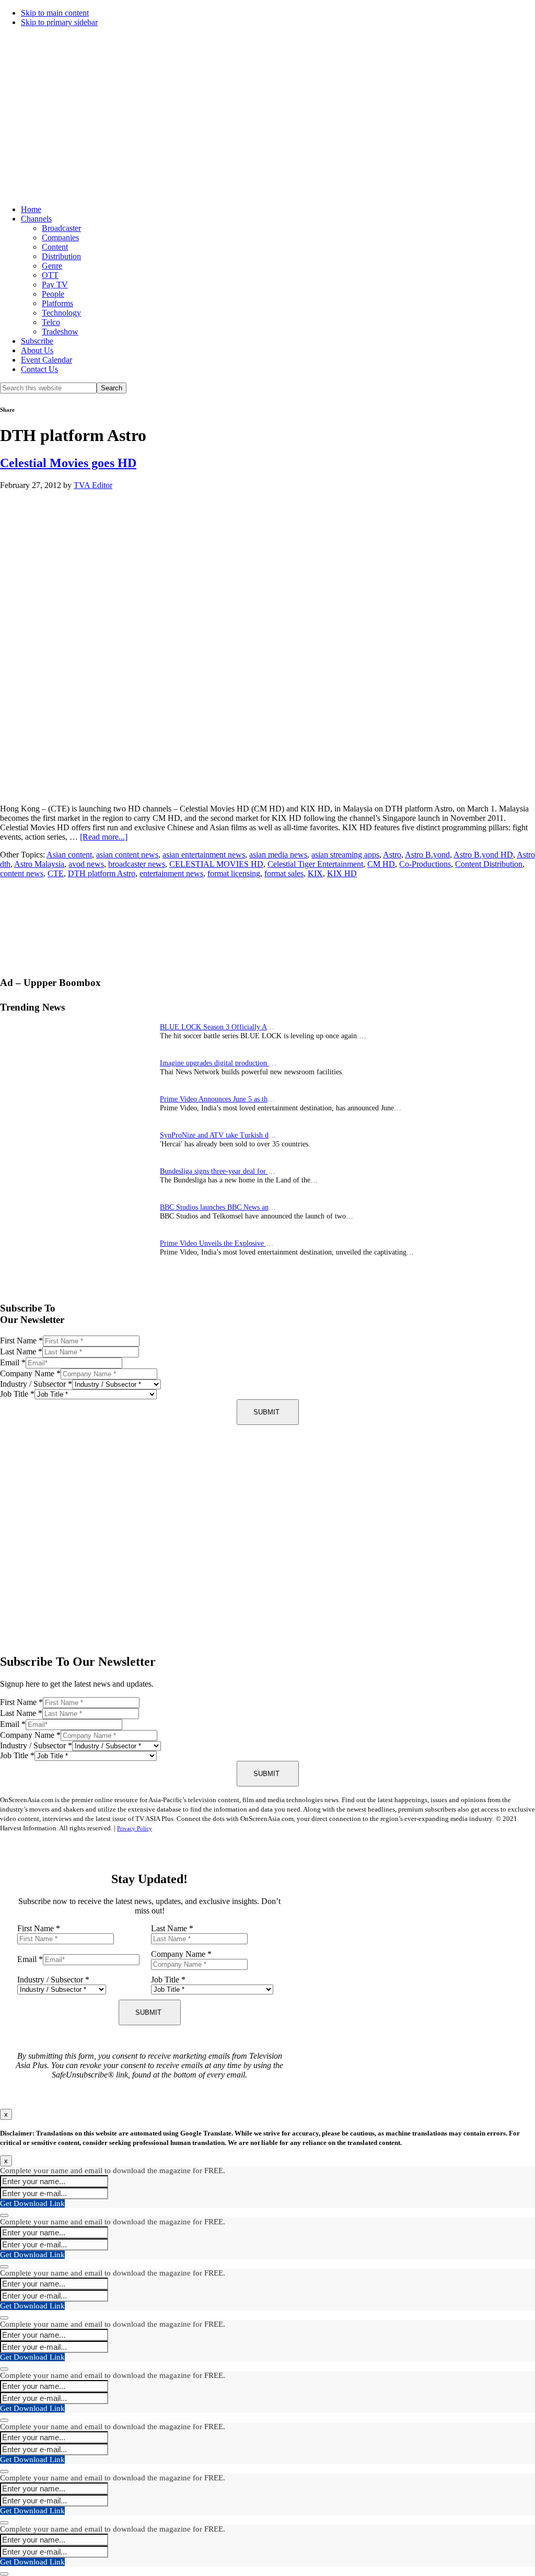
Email (13, 1362)
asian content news (127, 855)
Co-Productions (425, 864)
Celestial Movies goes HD (68, 463)
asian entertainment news (204, 855)
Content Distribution (489, 864)
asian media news (278, 855)
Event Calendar (46, 360)
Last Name (21, 1351)
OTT (50, 275)
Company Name (30, 1373)
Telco (51, 322)
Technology (61, 313)
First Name (21, 1341)
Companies (60, 237)
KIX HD (342, 873)
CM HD (381, 864)
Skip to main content (55, 13)
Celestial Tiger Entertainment (315, 864)
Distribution (61, 256)
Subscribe (37, 341)
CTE (56, 873)
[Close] (4, 2215)
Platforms (57, 303)
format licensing (234, 873)
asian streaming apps (345, 855)
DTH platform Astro (102, 873)
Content (55, 247)
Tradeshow (60, 332)
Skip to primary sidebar (59, 22)
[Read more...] (104, 837)
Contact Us (39, 369)
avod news (86, 864)
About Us (37, 350)
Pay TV (55, 285)
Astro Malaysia (39, 864)
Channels (36, 219)
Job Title (17, 1394)
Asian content (69, 855)
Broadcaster (61, 228)
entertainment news (171, 873)
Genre (52, 266)
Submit (266, 1412)
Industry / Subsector (36, 1384)
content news (22, 873)
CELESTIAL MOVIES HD (216, 864)
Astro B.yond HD (483, 855)
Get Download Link (32, 2203)
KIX (315, 873)
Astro (392, 855)
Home (31, 209)
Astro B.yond (427, 855)
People (53, 294)
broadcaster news (137, 864)
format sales (284, 873)
